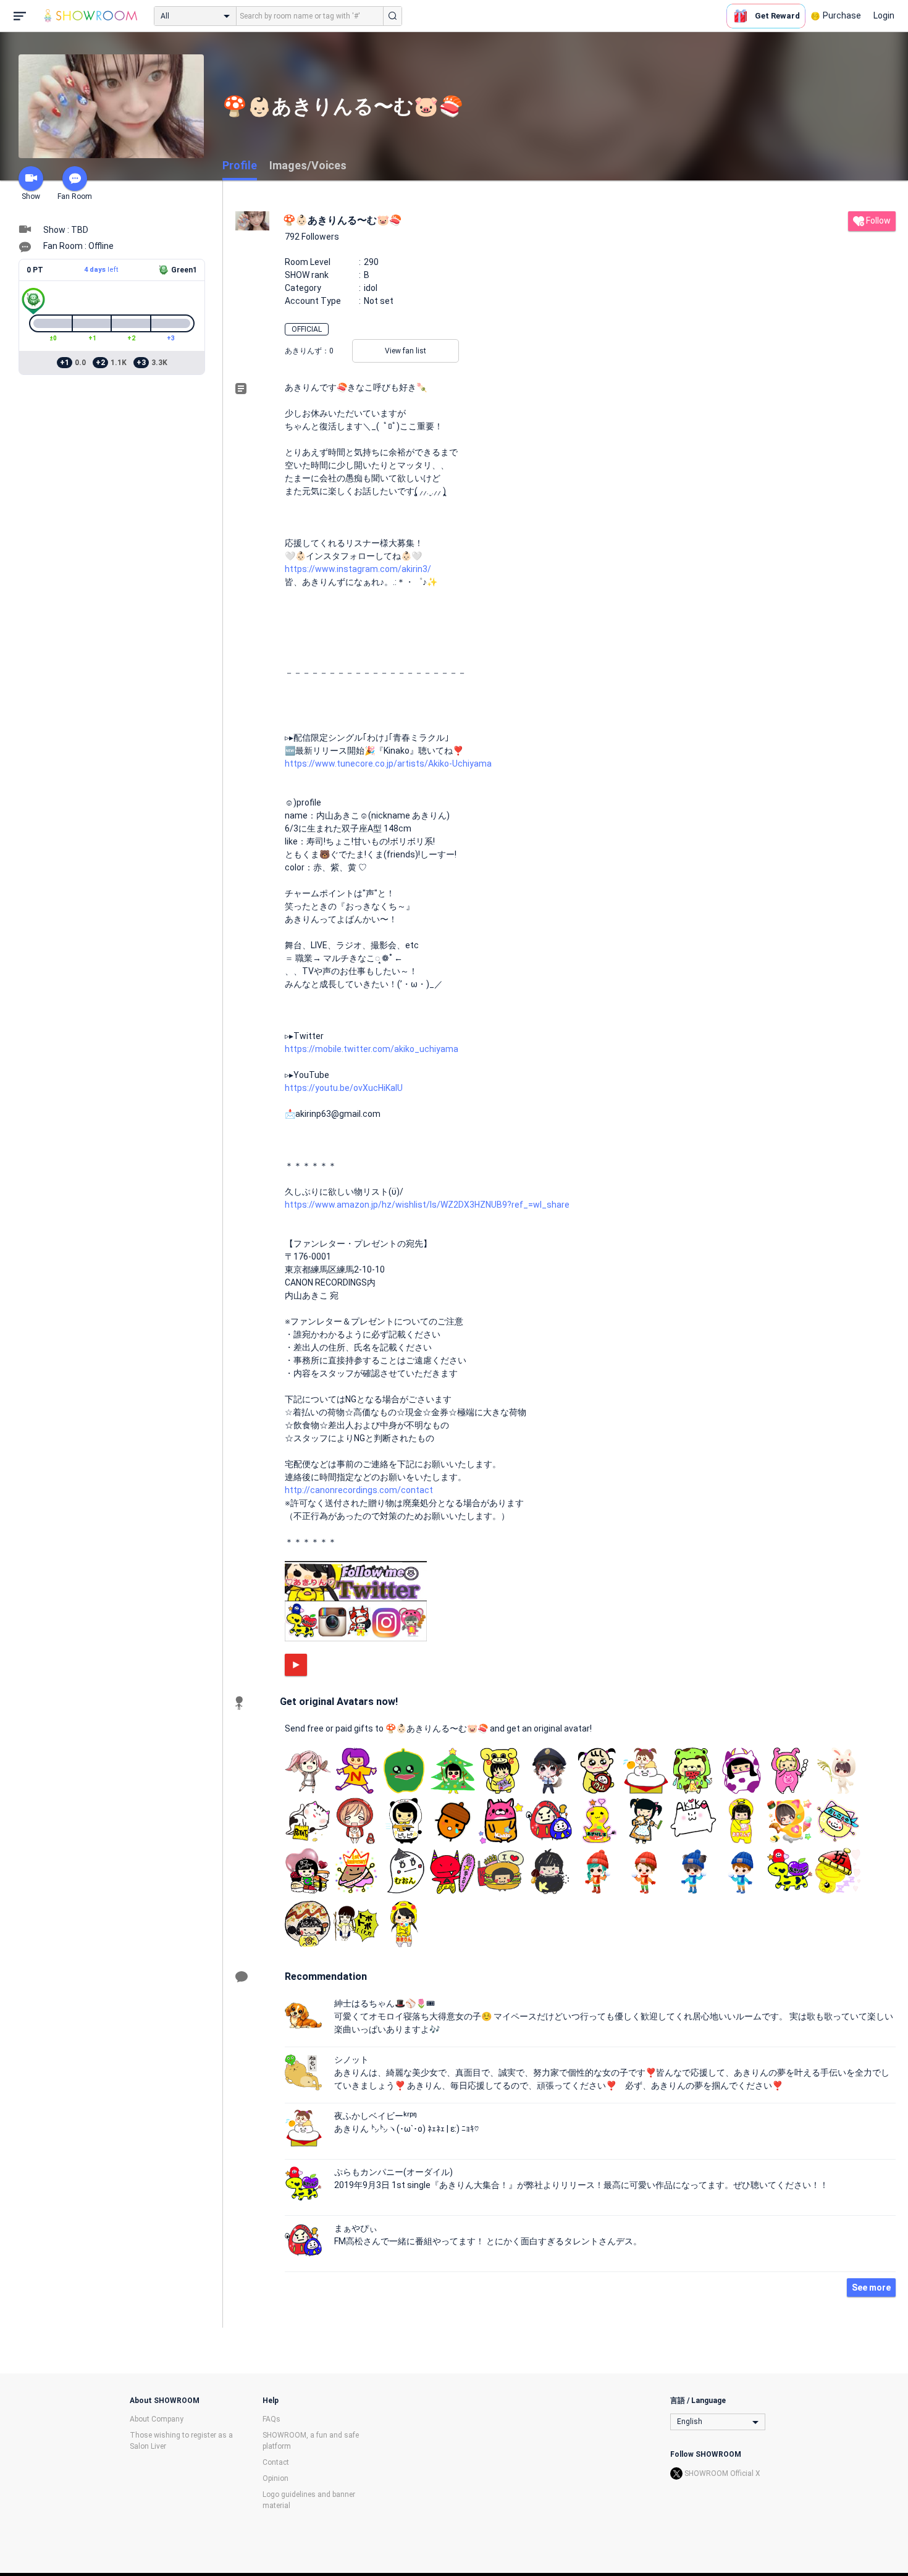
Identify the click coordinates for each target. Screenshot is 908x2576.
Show (31, 196)
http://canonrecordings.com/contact (359, 1490)
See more (871, 2288)
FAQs (271, 2419)
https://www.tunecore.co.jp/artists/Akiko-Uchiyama (388, 764)
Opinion (275, 2478)
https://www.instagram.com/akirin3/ (358, 569)
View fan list (406, 351)
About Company (157, 2419)
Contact (276, 2462)
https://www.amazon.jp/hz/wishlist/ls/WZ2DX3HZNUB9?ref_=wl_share (427, 1205)
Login (884, 15)
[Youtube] (296, 1665)
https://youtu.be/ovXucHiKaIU (344, 1088)
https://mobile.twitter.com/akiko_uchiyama (372, 1049)
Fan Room (75, 196)
